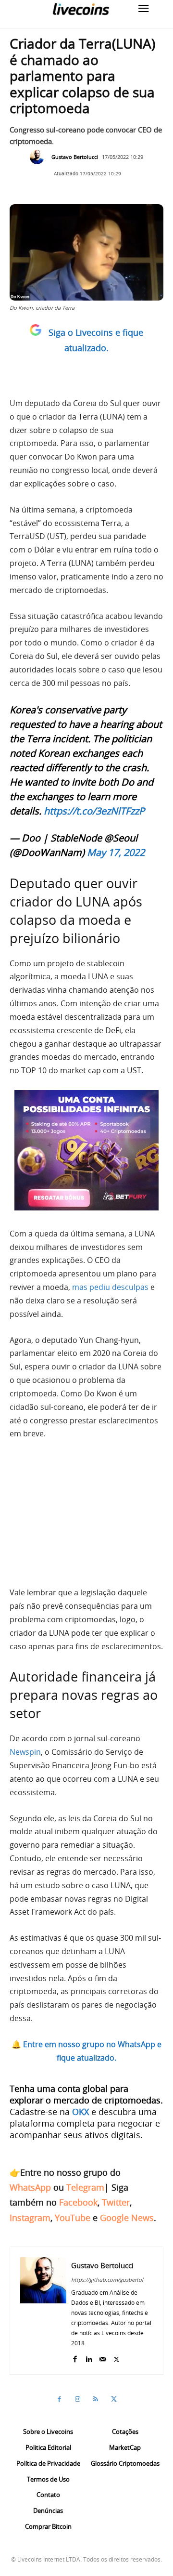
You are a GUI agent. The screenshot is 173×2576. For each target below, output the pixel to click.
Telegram (85, 2187)
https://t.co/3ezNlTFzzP (94, 811)
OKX (80, 2112)
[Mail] (103, 2357)
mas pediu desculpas (110, 1287)
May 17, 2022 (116, 852)
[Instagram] (77, 2399)
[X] (117, 2357)
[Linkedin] (89, 2357)
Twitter (116, 2202)
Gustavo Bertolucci (75, 157)
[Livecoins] (81, 9)
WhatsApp (30, 2187)
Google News (127, 2218)
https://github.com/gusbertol (107, 2280)
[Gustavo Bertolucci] (39, 157)
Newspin (25, 1752)
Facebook (78, 2202)
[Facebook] (75, 2357)
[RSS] (96, 2399)
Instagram (30, 2218)
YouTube (73, 2218)
